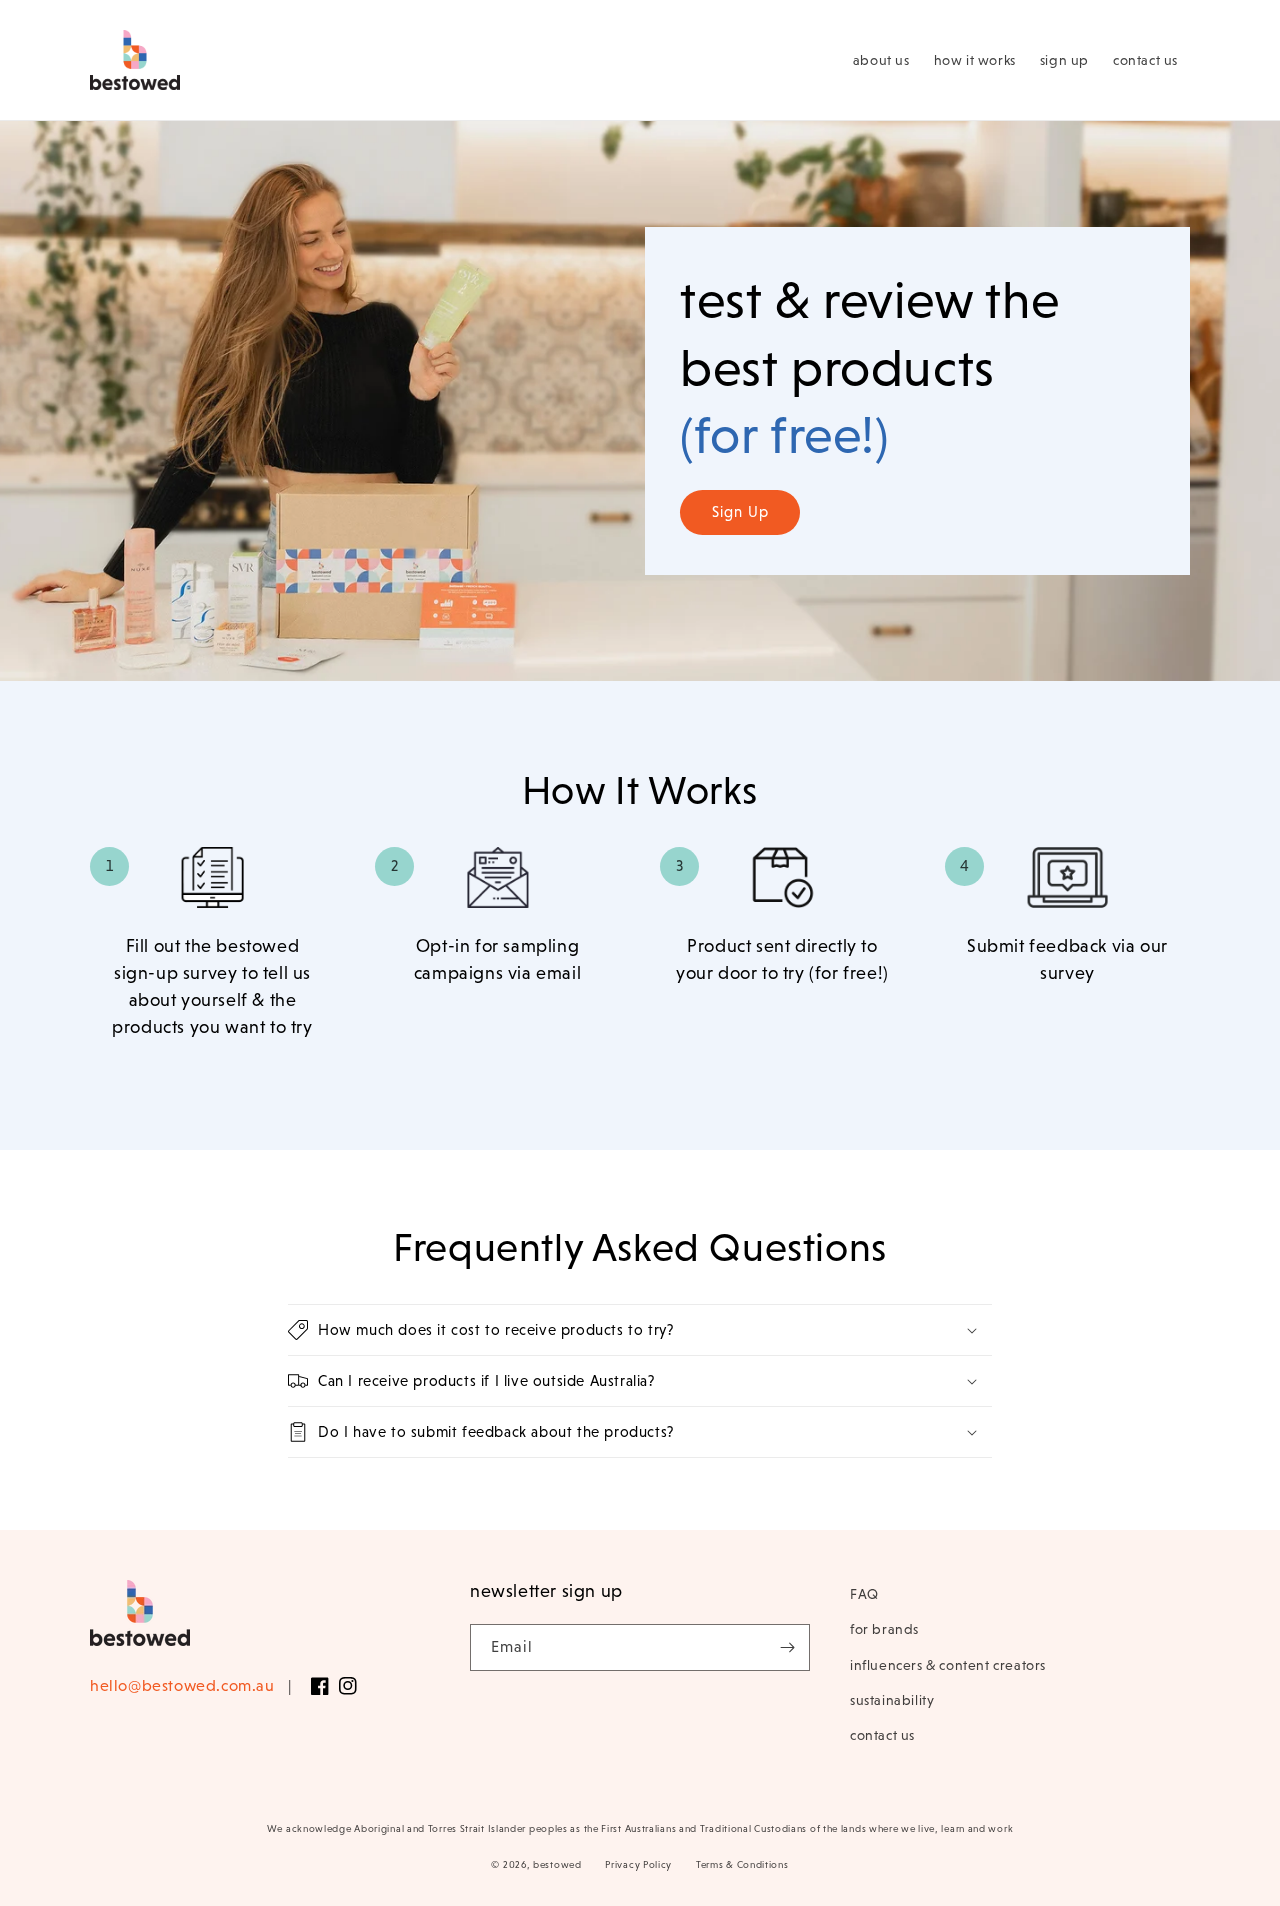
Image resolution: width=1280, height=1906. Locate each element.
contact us (882, 1735)
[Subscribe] (787, 1647)
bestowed (557, 1864)
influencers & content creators (948, 1665)
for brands (884, 1629)
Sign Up (740, 511)
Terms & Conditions (742, 1864)
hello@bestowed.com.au (182, 1685)
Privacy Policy (638, 1864)
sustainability (892, 1700)
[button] (640, 1330)
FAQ (864, 1594)
